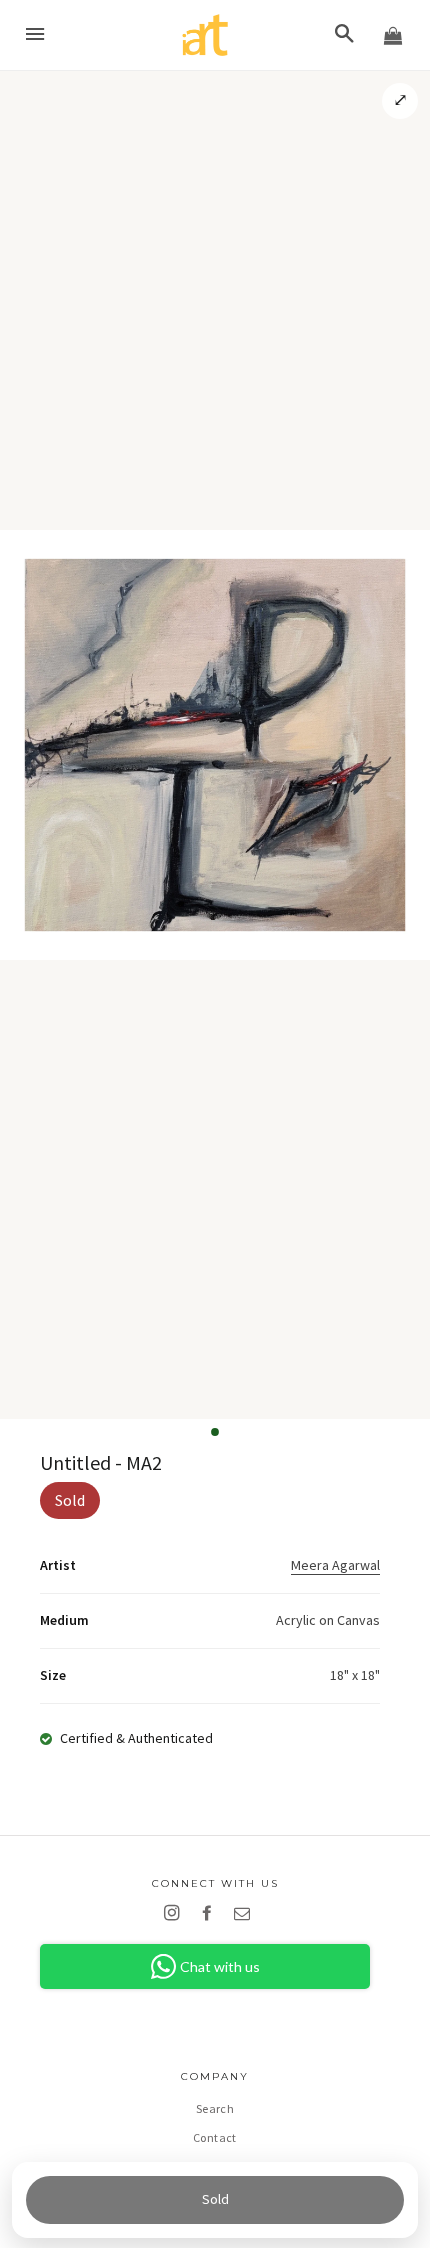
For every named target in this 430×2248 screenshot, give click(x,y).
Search (215, 2108)
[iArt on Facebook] (210, 1913)
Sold (215, 2199)
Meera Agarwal (335, 1565)
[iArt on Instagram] (175, 1913)
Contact (215, 2137)
